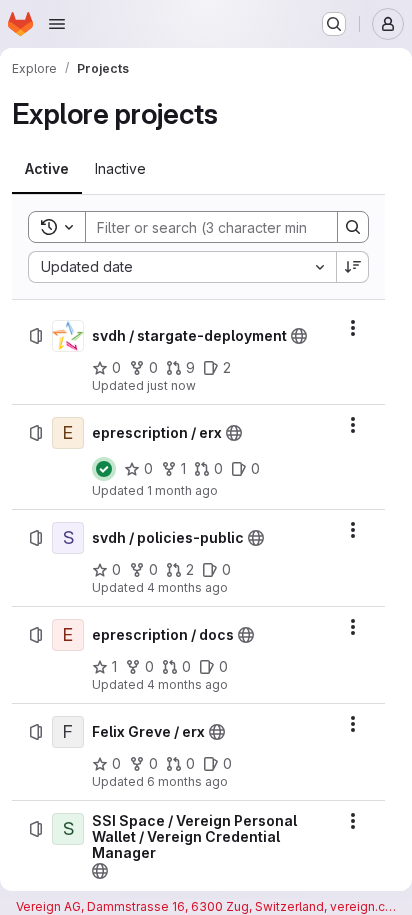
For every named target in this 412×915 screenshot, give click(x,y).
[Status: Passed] (104, 469)
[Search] (353, 227)
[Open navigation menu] (57, 24)
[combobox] (182, 267)
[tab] (47, 169)
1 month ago (182, 490)
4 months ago (187, 587)
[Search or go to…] (334, 24)
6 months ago (187, 781)
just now (171, 385)
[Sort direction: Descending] (353, 267)
